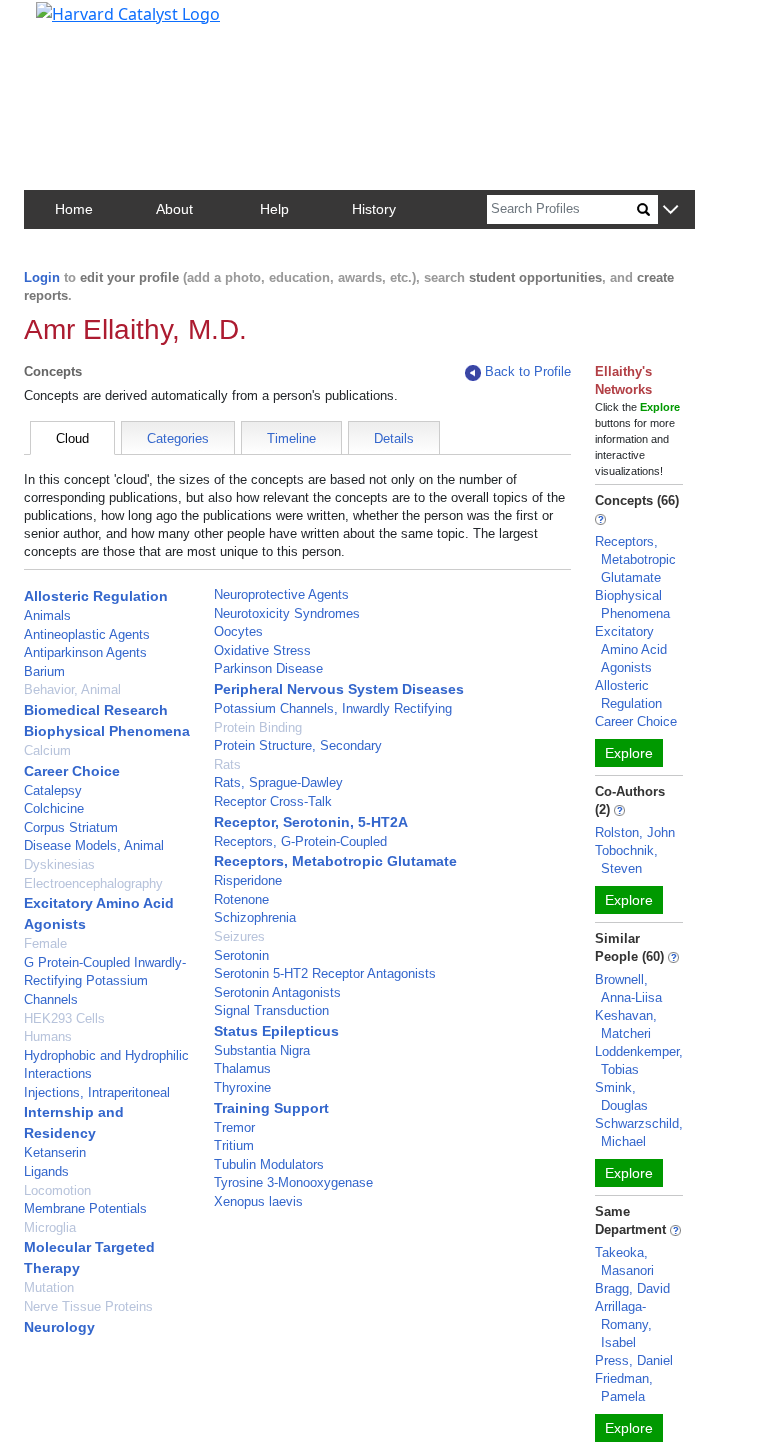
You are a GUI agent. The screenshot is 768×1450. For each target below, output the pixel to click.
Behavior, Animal (72, 689)
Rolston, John (635, 832)
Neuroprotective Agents (281, 594)
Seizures (239, 936)
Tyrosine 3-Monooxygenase (293, 1182)
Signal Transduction (271, 1010)
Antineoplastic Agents (87, 634)
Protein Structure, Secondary (298, 745)
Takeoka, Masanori (624, 1261)
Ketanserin (55, 1152)
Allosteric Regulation (96, 596)
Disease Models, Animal (94, 845)
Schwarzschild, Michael (639, 1132)
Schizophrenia (255, 917)
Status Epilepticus (276, 1031)
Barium (44, 671)
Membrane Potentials (85, 1208)
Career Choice (72, 771)
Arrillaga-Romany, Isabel (623, 1324)
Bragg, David (632, 1288)
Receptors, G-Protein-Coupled (300, 841)
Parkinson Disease (268, 668)
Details (394, 438)
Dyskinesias (59, 864)
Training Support (271, 1108)
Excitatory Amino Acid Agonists (631, 649)
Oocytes (238, 631)
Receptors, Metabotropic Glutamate (335, 861)
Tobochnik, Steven (626, 859)
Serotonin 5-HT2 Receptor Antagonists (325, 973)
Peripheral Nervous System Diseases (339, 689)
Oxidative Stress (262, 650)
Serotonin (241, 955)
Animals (47, 615)
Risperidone (248, 880)
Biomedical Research (96, 710)
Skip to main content (83, 24)
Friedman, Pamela (624, 1387)
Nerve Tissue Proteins (88, 1306)
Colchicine (54, 808)
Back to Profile (528, 371)
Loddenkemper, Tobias (639, 1060)
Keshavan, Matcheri (626, 1024)
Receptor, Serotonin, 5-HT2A (311, 822)
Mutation (49, 1287)
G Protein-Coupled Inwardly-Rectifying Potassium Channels (105, 981)
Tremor (234, 1127)
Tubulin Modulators (269, 1164)
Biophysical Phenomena (107, 731)
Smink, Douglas (621, 1096)
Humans (48, 1036)
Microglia (50, 1227)
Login (42, 277)
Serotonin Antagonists (277, 992)
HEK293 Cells (64, 1018)
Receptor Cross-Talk (273, 801)
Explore (629, 753)
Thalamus (242, 1068)
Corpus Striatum (71, 827)
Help (274, 209)
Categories (178, 438)
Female (45, 943)
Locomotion (57, 1190)
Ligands (46, 1171)
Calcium (47, 750)
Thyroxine (242, 1087)
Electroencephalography (93, 883)
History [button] (374, 209)
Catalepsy (53, 790)
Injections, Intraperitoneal (97, 1092)
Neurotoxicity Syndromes (287, 613)
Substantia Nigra (262, 1050)
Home (74, 209)
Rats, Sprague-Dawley (278, 782)
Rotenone (241, 899)
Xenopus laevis (258, 1201)
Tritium (234, 1145)
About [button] (174, 209)
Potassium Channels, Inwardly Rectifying (333, 708)
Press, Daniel (634, 1360)
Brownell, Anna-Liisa (628, 988)
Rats (227, 764)
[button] (670, 210)
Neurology (59, 1327)
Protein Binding (258, 727)
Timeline (291, 438)
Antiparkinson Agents (85, 652)
